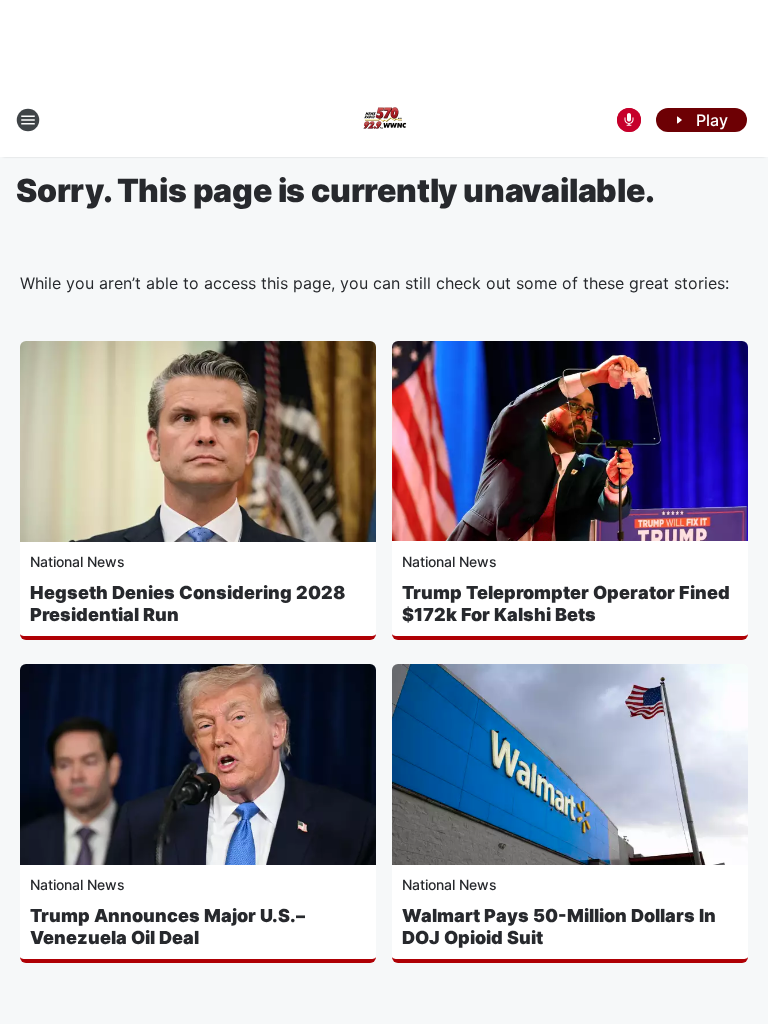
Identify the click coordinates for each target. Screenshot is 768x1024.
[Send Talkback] (629, 120)
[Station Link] (384, 120)
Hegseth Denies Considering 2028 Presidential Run (187, 603)
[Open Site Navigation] (28, 120)
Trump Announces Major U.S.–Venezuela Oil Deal (167, 926)
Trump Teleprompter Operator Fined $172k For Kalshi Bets (566, 603)
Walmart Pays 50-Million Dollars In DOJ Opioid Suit (559, 926)
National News (77, 561)
